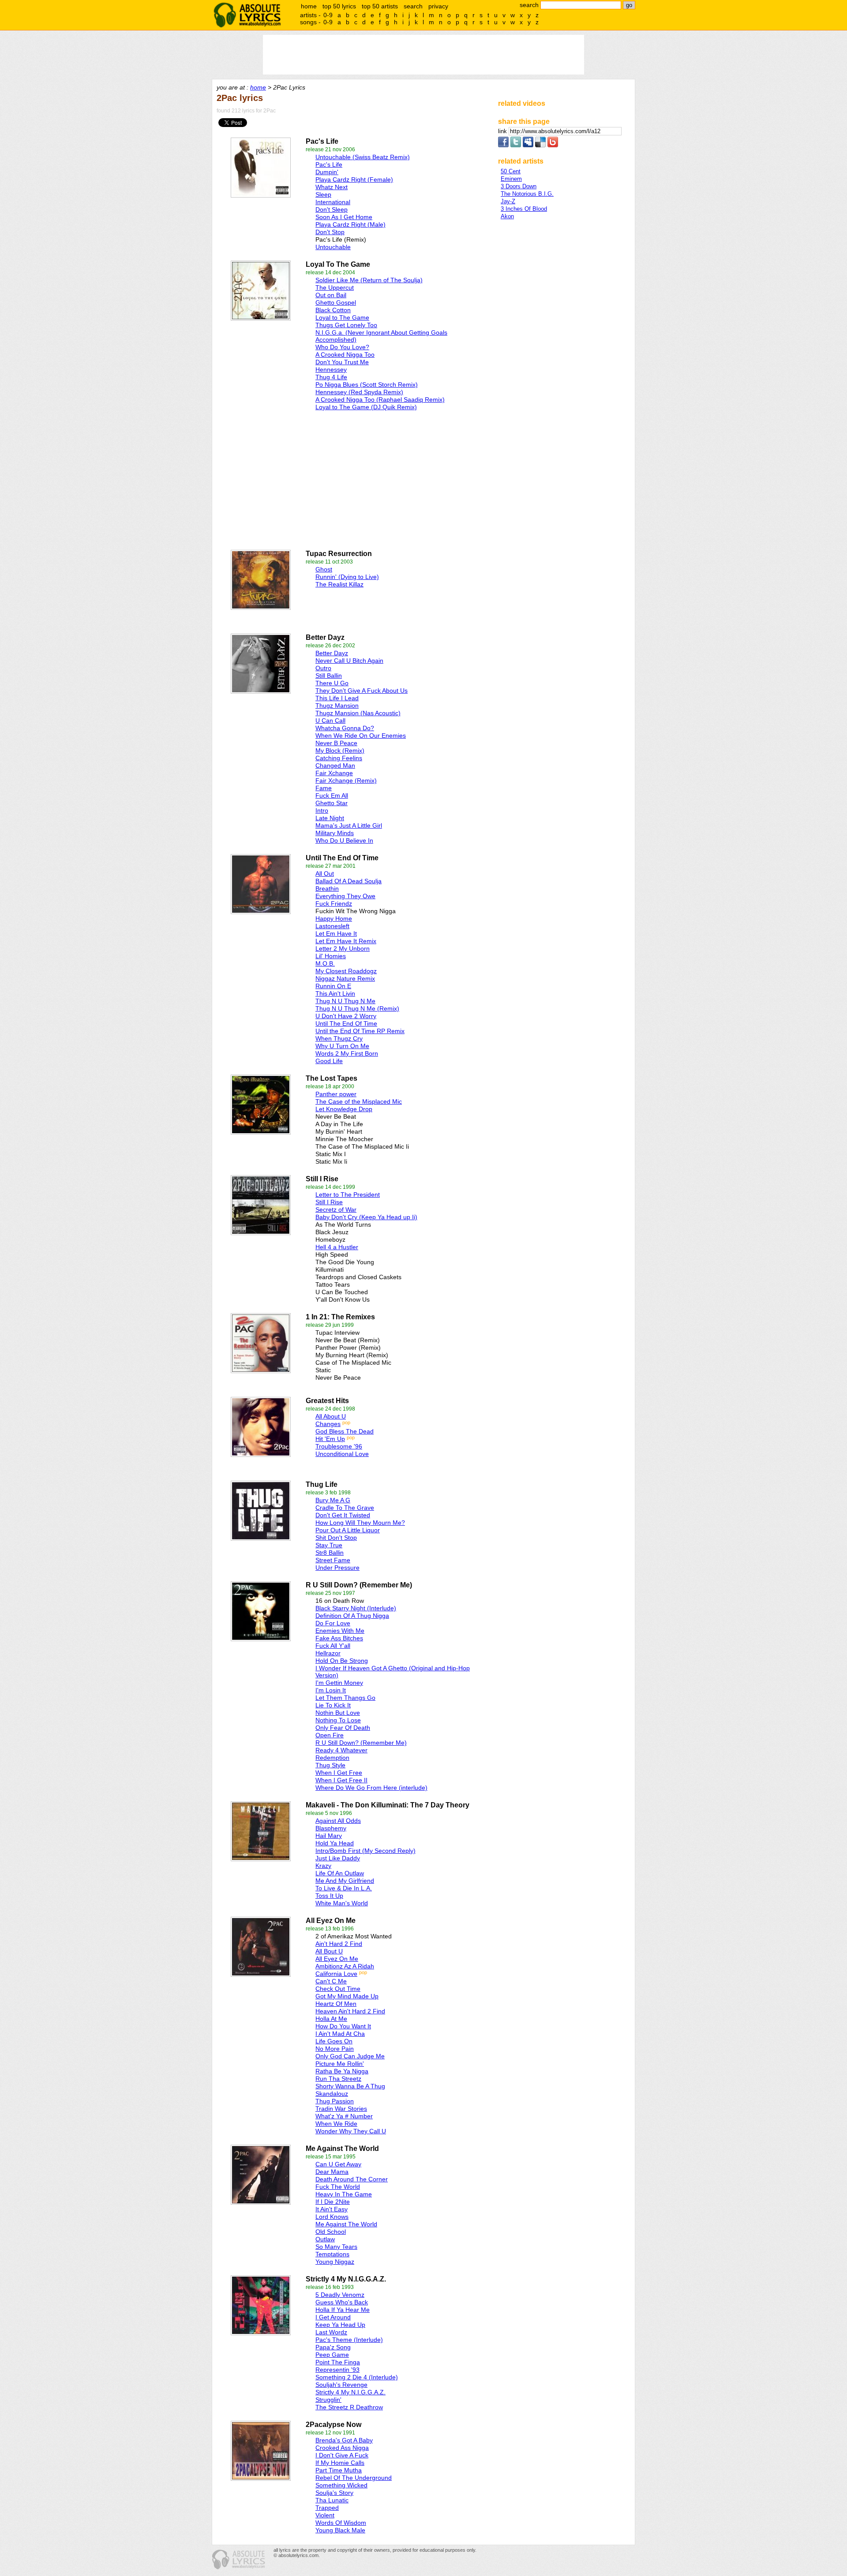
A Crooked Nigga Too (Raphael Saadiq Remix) (380, 399)
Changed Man (335, 765)
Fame (324, 788)
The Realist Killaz (339, 584)
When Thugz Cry (339, 1038)
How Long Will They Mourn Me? (360, 1523)
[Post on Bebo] (553, 145)
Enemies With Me (340, 1631)
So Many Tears (336, 2247)
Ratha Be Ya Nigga (342, 2071)
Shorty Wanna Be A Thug (350, 2086)
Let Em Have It (336, 933)
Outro (323, 668)
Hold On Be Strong (342, 1661)
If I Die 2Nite (333, 2202)
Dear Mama (332, 2172)
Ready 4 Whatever (341, 1750)
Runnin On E (333, 986)
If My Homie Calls (340, 2463)
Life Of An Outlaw (340, 1873)
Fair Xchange (334, 773)
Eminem (511, 179)
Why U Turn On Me (342, 1046)
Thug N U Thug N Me (345, 1001)
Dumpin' (327, 172)
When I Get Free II (341, 1780)
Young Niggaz (335, 2262)
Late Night (330, 818)
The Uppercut (335, 287)
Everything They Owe (345, 896)
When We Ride (336, 2124)
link (503, 131)
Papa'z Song (333, 2347)
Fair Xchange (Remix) (346, 780)
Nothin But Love (338, 1713)
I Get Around (333, 2317)
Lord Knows (332, 2217)
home (309, 6)
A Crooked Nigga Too (345, 355)
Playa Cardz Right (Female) (354, 179)
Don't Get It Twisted (343, 1515)
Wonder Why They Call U (351, 2131)
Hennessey (331, 370)
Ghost (324, 569)
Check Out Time (338, 1989)
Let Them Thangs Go (345, 1698)
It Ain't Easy (332, 2209)
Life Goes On (334, 2041)
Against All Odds (338, 1821)
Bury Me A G (333, 1500)
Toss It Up (329, 1896)
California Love (336, 1974)
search (413, 6)
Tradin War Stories (341, 2109)
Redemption (332, 1758)
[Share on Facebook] (503, 145)
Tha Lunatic (332, 2500)
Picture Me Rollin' (340, 2064)
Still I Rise (329, 1202)
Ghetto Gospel (336, 302)
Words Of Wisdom (341, 2523)
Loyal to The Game (342, 317)
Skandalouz (332, 2094)
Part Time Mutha (339, 2470)
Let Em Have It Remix (346, 941)
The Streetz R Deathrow (349, 2407)
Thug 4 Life (331, 377)
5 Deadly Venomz (340, 2295)
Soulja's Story (334, 2493)
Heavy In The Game (344, 2194)
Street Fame (333, 1560)
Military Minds (335, 833)
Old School (331, 2232)
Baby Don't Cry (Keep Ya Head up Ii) (366, 1217)
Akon (507, 216)
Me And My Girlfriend (345, 1881)
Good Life (329, 1061)
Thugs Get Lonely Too (346, 325)
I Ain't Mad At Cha (340, 2034)
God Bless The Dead (345, 1431)
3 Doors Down (519, 186)
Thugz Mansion (337, 706)
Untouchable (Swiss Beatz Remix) (363, 157)
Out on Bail (331, 295)
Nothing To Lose (338, 1720)
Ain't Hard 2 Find (339, 1944)
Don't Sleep (332, 209)
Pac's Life (329, 164)
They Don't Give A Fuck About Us (362, 691)
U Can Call (330, 721)
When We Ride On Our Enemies (361, 735)
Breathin (327, 889)
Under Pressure (337, 1568)
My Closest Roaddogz (346, 971)
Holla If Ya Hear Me (343, 2310)
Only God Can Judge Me (350, 2056)
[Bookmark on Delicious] (540, 145)
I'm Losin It (331, 1690)
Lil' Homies (331, 956)
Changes (328, 1424)
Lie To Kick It (333, 1705)
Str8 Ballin (330, 1553)
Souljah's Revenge (341, 2385)
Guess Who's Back (342, 2302)
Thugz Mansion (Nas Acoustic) (358, 713)
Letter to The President (348, 1195)
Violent (325, 2515)
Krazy (323, 1866)
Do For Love (333, 1623)
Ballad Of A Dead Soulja (349, 881)
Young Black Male (340, 2530)
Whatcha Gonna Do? (345, 728)
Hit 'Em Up (330, 1439)
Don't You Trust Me (342, 362)
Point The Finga (338, 2362)
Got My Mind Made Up (347, 1996)
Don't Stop (330, 232)
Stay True (329, 1545)
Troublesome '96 (339, 1446)
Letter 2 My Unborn (343, 948)
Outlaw (325, 2239)
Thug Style (330, 1765)
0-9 (328, 15)
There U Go (332, 683)
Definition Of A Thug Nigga (352, 1616)
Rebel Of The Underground (354, 2478)
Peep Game (332, 2355)
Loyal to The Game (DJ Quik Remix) (366, 407)
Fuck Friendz (334, 903)
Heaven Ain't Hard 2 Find (350, 2011)
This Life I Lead (337, 698)
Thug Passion (335, 2101)
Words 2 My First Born (347, 1053)
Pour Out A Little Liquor (348, 1530)
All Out (325, 874)
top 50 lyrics (339, 6)
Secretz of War (336, 1210)
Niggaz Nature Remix (345, 978)
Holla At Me (331, 2019)
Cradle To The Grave (345, 1508)
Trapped (327, 2508)
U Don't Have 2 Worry (346, 1016)
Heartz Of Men (336, 2004)
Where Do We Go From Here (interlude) (371, 1788)
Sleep (323, 194)
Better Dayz (332, 653)
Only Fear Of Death (343, 1728)
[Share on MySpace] (528, 145)
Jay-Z (508, 201)
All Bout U (329, 1951)
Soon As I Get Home (344, 217)
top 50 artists (380, 6)
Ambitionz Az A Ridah (345, 1966)
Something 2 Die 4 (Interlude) (357, 2377)
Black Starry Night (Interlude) (356, 1608)
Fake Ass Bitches (339, 1638)
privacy (438, 6)
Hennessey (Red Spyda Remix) (359, 392)
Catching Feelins (339, 758)
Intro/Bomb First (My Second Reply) (365, 1851)
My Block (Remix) (340, 750)
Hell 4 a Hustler (337, 1247)
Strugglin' (328, 2400)
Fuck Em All (332, 795)
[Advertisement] (314, 478)
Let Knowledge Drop (344, 1109)
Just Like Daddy (338, 1858)
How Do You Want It (343, 2026)
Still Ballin (329, 676)
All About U (331, 1416)
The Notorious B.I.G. (527, 194)
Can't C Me (331, 1981)
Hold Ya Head (335, 1843)
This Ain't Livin (335, 993)
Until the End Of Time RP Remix (360, 1031)
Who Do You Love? (342, 347)
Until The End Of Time (346, 1023)
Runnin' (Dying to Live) (347, 577)
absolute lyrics (247, 15)
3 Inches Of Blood (524, 209)
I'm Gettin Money (339, 1683)
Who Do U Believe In (344, 840)
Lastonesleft (332, 926)
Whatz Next (332, 187)
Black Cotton (333, 310)
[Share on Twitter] (516, 145)
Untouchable (333, 247)
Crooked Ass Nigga (342, 2448)
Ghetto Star (332, 803)
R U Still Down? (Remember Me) (361, 1743)
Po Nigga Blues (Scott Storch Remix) (367, 385)
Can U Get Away (338, 2164)
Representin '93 (337, 2370)
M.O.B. (325, 963)
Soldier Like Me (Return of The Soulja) (369, 280)
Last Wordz (331, 2332)
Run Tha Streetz (338, 2079)
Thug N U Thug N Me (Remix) (357, 1008)
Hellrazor (328, 1653)
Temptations (332, 2254)
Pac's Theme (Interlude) (349, 2340)
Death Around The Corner (352, 2179)
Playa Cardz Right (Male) (350, 224)
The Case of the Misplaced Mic (359, 1101)
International (333, 202)
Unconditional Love (342, 1454)
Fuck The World (338, 2187)
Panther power (336, 1094)
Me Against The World (346, 2224)
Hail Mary (329, 1836)
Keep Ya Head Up (340, 2325)
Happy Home (334, 918)
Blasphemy (331, 1828)
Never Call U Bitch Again (349, 661)
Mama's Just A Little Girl (349, 825)
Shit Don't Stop (336, 1538)
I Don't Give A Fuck (342, 2455)
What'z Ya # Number (344, 2116)
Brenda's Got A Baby (344, 2440)
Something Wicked (341, 2485)
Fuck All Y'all (333, 1646)
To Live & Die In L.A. (344, 1888)
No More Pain (335, 2049)
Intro (322, 810)
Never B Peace (336, 743)
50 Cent (511, 171)
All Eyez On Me (337, 1959)
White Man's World (342, 1903)
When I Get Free (339, 1773)
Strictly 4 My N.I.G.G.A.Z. (350, 2392)
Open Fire (330, 1735)
